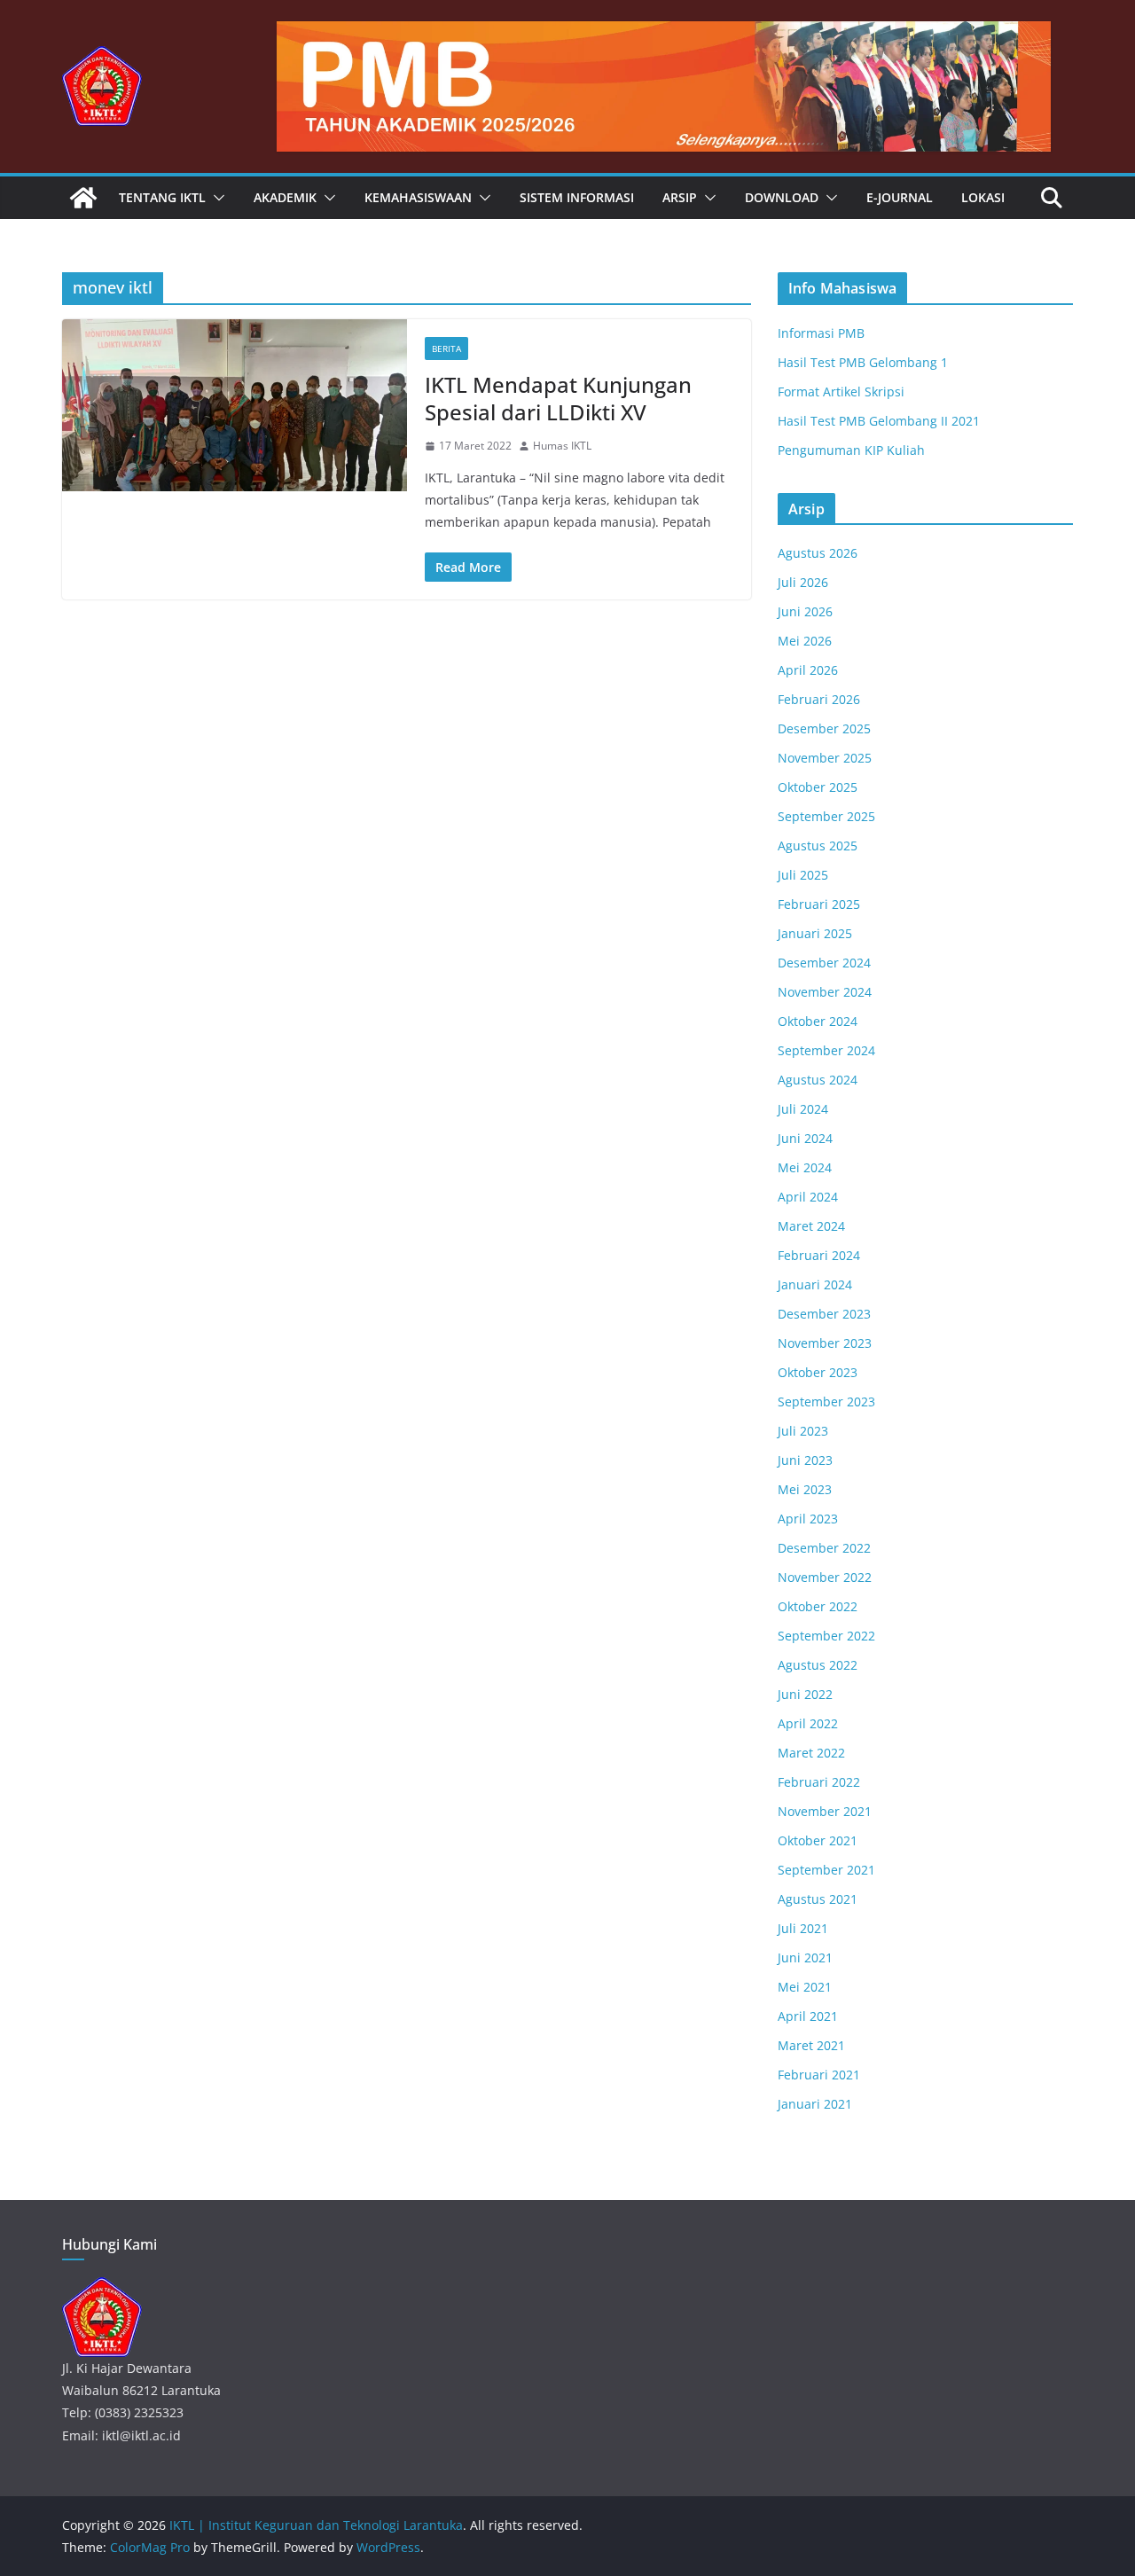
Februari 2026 (819, 699)
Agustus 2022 (818, 1665)
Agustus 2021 (818, 1899)
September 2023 (826, 1402)
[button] (215, 198)
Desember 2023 (824, 1314)
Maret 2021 (811, 2045)
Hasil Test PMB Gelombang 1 (863, 362)
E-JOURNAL (900, 197)
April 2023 (808, 1519)
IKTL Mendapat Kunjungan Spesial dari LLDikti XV (558, 398)
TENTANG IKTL (162, 197)
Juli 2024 (803, 1109)
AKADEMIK (285, 197)
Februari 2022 (819, 1782)
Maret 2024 (811, 1226)
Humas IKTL (562, 446)
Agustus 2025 (818, 846)
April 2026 (808, 670)
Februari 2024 (819, 1255)
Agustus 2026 (818, 553)
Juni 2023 (805, 1460)
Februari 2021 (819, 2075)
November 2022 (825, 1577)
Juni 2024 (805, 1138)
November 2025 (825, 758)
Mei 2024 (805, 1167)
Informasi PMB (821, 333)
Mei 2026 (805, 641)
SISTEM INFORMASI (577, 197)
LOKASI (983, 197)
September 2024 (826, 1050)
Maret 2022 (811, 1753)
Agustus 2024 (818, 1080)
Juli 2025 (803, 875)
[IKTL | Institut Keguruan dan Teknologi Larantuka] (83, 198)
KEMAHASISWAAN (418, 197)
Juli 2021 (803, 1928)
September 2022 (826, 1636)
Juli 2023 (803, 1431)
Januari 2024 (815, 1284)
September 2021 (826, 1870)
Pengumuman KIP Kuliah (851, 450)
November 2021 (825, 1811)
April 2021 (808, 2016)
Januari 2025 (815, 933)
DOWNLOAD (782, 197)
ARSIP (680, 197)
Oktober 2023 (818, 1372)
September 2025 (826, 816)
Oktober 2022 (818, 1606)
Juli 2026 (803, 582)
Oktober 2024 (818, 1021)
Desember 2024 (824, 963)
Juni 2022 (805, 1694)
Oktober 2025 (818, 787)
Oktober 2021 (818, 1840)
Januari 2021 (815, 2104)
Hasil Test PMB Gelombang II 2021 (879, 421)
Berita (446, 348)
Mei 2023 (805, 1489)
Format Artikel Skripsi (841, 391)
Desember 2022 (824, 1548)
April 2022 (808, 1723)
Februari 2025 (819, 904)
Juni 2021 (805, 1957)
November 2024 (825, 992)
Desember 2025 (824, 728)
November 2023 (825, 1343)
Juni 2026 (805, 611)
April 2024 (808, 1197)
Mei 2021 (805, 1987)
